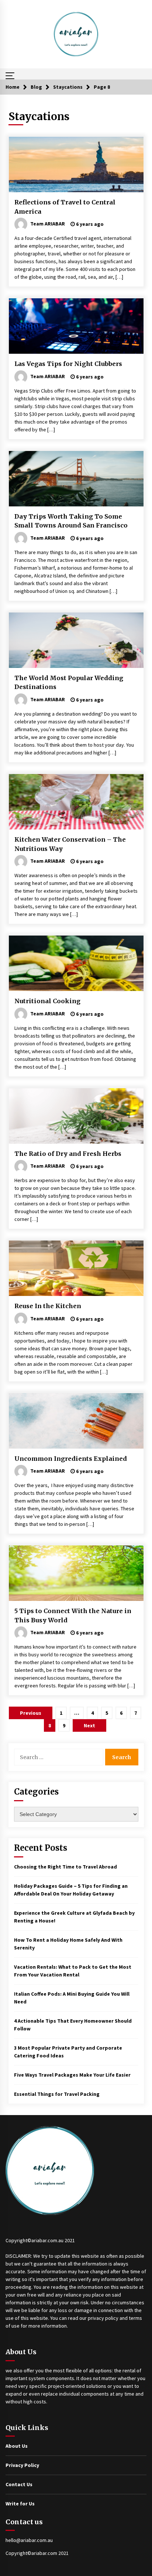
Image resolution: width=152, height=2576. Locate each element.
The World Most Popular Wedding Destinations (69, 683)
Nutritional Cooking (47, 1001)
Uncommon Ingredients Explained (71, 1459)
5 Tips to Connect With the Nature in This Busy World (73, 1615)
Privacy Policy (22, 2465)
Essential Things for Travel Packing (57, 2094)
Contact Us (19, 2484)
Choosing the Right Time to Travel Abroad (65, 1867)
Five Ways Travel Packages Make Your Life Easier (72, 2075)
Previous (31, 1713)
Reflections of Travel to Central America (65, 207)
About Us (17, 2446)
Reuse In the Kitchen (48, 1306)
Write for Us (20, 2504)
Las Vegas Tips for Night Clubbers (68, 364)
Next (89, 1725)
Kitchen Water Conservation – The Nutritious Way (70, 844)
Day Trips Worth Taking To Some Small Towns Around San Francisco (71, 521)
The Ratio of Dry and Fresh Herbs (68, 1154)
